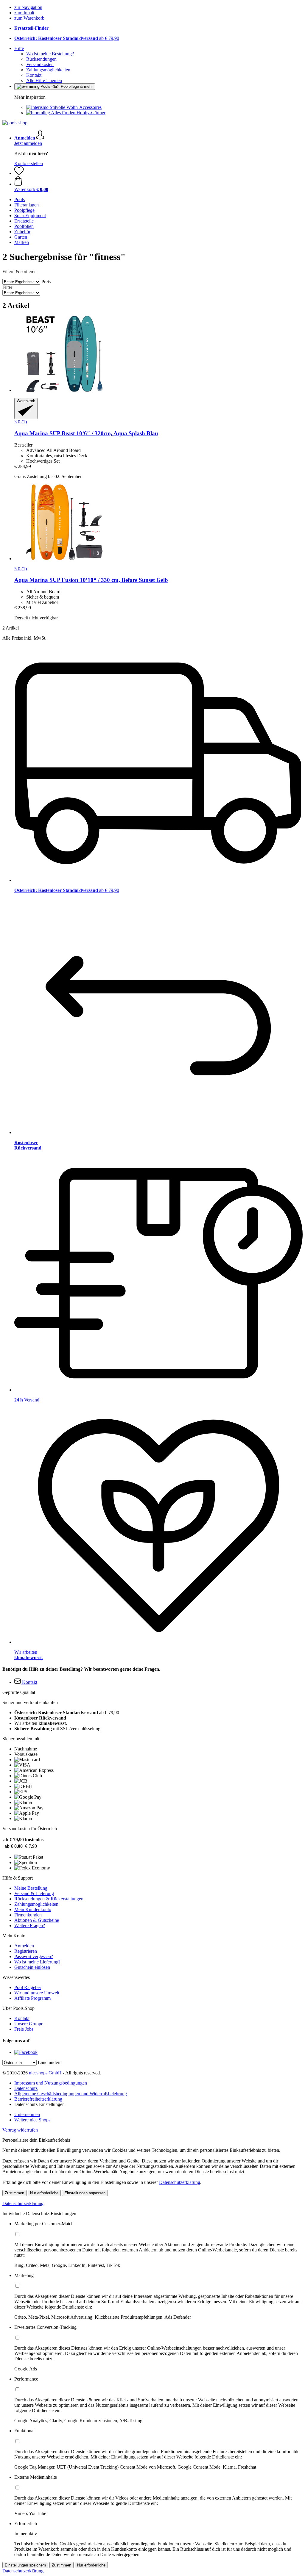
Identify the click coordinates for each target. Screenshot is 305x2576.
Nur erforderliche (44, 2193)
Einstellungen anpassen (85, 2193)
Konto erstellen (29, 163)
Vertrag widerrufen (20, 2130)
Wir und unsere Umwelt (37, 1993)
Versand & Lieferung (34, 1893)
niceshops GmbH (45, 2073)
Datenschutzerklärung (180, 2182)
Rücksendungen (41, 59)
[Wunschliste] (19, 173)
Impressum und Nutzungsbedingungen (51, 2083)
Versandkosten (40, 64)
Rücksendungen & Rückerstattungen (49, 1899)
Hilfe (19, 48)
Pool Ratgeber (28, 1987)
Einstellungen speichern (25, 2565)
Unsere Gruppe (29, 2024)
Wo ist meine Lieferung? (37, 1962)
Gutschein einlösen (32, 1967)
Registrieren (26, 1951)
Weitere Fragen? (30, 1926)
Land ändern (50, 2062)
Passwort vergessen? (34, 1956)
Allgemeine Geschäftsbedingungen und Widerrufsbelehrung (71, 2094)
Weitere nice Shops (32, 2120)
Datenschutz (26, 2088)
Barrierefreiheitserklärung (38, 2099)
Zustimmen (14, 2193)
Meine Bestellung (31, 1888)
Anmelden (24, 1946)
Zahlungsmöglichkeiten (48, 70)
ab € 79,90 (67, 38)
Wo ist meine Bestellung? (50, 54)
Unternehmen (27, 2114)
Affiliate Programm (32, 1998)
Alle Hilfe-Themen (44, 80)
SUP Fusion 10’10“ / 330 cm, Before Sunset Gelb (91, 580)
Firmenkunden (28, 1915)
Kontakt (34, 75)
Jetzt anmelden (28, 143)
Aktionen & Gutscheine (37, 1920)
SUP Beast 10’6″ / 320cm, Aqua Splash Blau (86, 433)
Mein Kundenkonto (33, 1909)
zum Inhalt (24, 13)
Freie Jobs (24, 2029)
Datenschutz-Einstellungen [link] (39, 2104)
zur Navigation (28, 7)
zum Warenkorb (29, 18)
